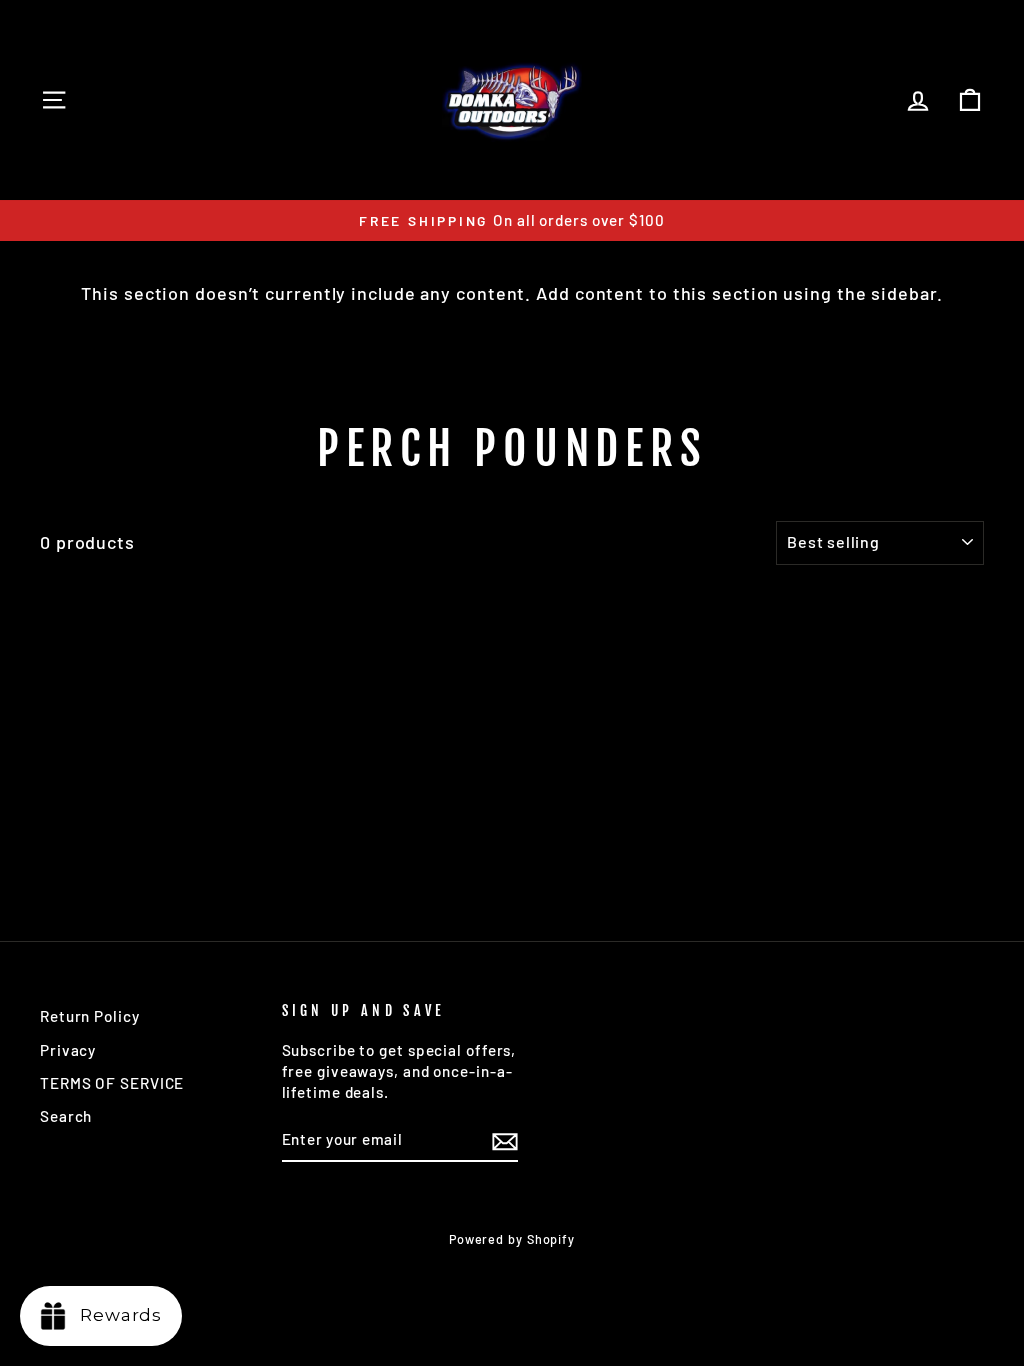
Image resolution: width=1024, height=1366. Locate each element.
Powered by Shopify (512, 1239)
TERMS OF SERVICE (112, 1083)
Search (66, 1116)
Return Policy (90, 1016)
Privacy (68, 1050)
